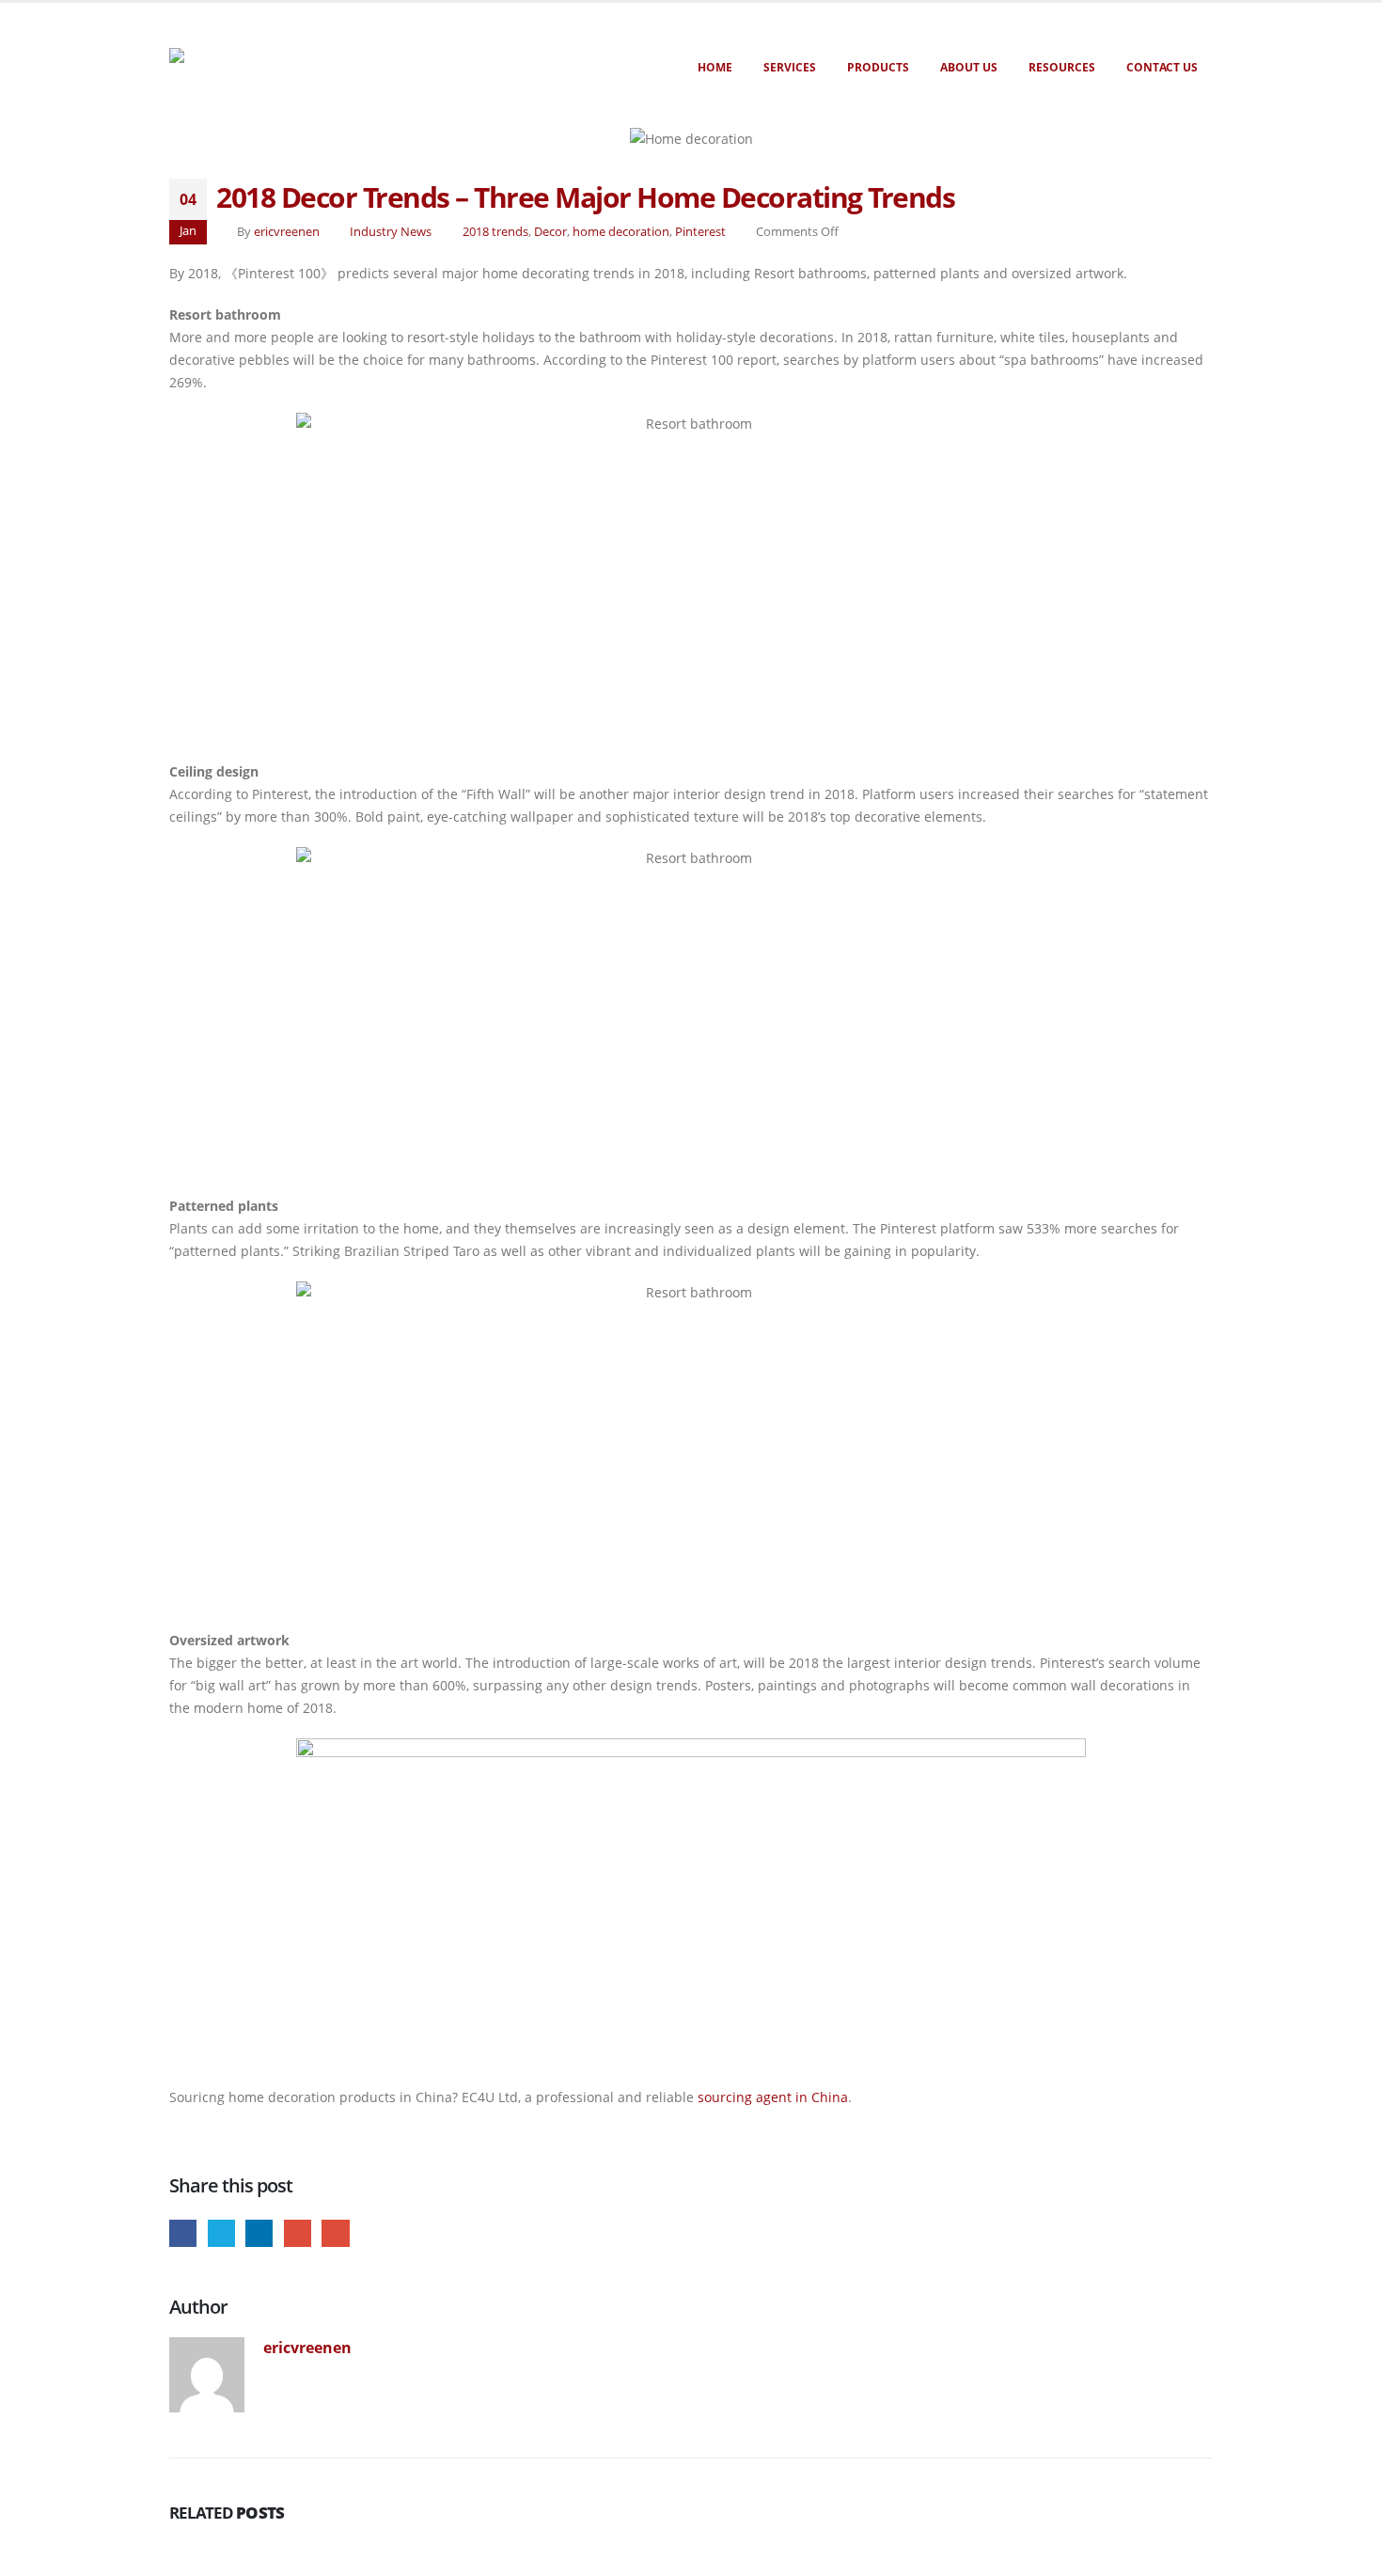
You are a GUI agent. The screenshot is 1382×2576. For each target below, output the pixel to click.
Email (335, 2233)
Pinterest (700, 232)
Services (790, 67)
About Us (969, 67)
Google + (298, 2233)
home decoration (621, 232)
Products (878, 67)
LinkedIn (259, 2233)
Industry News (391, 232)
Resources (1062, 67)
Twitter (221, 2233)
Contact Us (1162, 67)
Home (715, 67)
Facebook (183, 2233)
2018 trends (495, 232)
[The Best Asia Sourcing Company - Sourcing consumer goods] (280, 55)
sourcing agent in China (773, 2097)
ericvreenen (287, 232)
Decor (550, 232)
